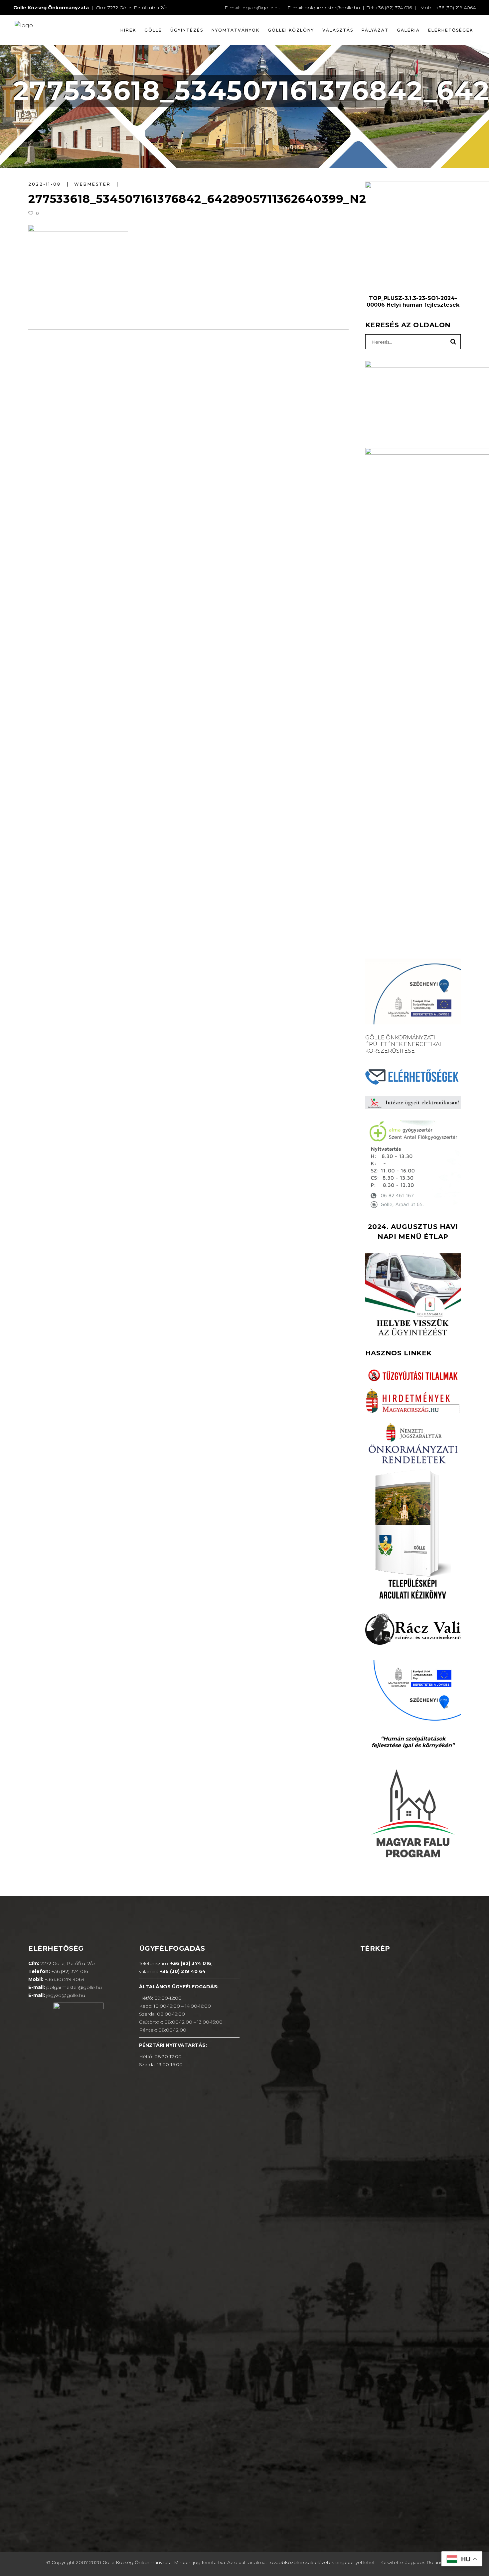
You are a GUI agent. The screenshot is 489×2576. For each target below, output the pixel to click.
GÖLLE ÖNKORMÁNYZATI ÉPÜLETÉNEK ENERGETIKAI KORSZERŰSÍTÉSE (403, 1044)
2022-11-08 (46, 184)
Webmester (93, 184)
